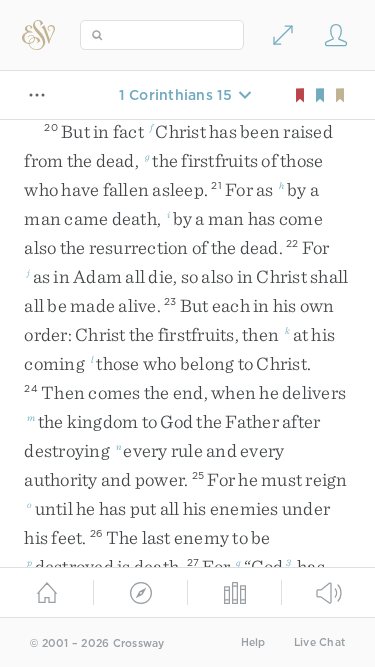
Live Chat (319, 642)
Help (253, 642)
